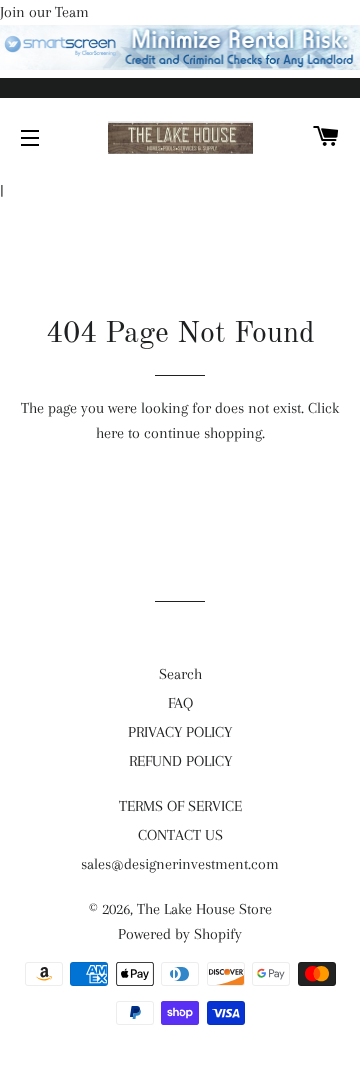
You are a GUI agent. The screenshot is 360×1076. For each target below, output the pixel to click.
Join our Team (44, 12)
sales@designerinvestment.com (180, 864)
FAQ (180, 703)
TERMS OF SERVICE (180, 806)
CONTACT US (180, 835)
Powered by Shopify (180, 934)
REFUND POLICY (180, 761)
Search (180, 674)
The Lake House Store (204, 909)
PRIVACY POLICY (180, 732)
